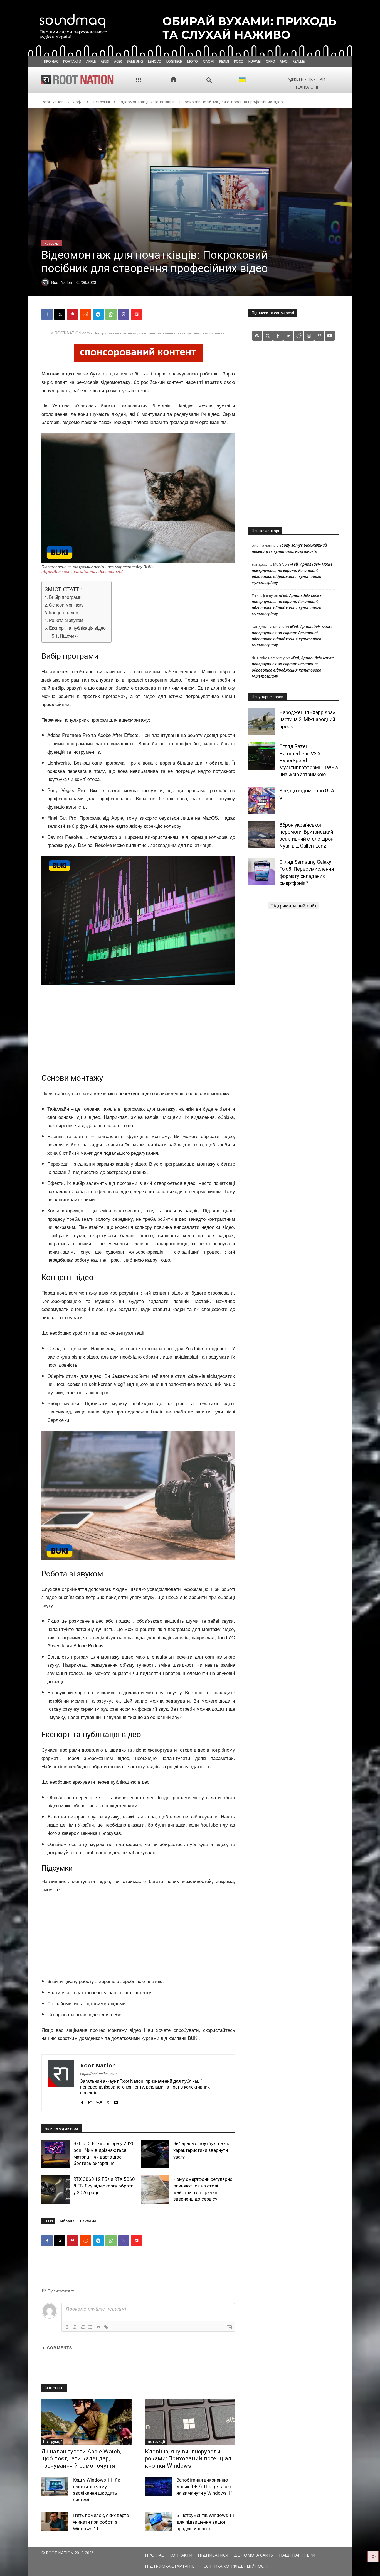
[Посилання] (106, 2327)
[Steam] (99, 2101)
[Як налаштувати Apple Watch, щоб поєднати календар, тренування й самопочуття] (87, 2422)
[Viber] (124, 314)
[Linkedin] (288, 336)
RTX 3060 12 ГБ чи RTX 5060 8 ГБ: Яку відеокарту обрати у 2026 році (104, 2186)
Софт (78, 102)
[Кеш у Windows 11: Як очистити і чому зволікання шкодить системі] (55, 2486)
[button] (209, 80)
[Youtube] (116, 2101)
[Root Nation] (61, 2083)
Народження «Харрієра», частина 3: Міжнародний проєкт (308, 719)
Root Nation (53, 102)
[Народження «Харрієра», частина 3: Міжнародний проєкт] (262, 722)
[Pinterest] (73, 314)
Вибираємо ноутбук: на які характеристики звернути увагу (202, 2150)
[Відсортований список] (83, 2327)
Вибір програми (65, 597)
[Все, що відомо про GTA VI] (262, 800)
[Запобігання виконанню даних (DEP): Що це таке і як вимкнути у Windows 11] (158, 2486)
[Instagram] (90, 2101)
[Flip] (137, 314)
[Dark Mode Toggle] (373, 2557)
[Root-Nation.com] (78, 80)
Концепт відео (64, 612)
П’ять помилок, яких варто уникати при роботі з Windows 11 (101, 2522)
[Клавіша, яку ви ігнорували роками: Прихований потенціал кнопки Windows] (190, 2422)
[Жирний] (67, 2327)
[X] (60, 314)
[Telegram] (98, 314)
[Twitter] (267, 336)
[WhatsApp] (111, 314)
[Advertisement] (138, 1027)
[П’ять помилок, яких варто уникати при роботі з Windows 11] (55, 2522)
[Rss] (257, 336)
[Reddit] (299, 336)
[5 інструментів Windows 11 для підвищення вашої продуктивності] (158, 2522)
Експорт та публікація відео (77, 628)
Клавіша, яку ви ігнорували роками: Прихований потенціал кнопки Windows (188, 2458)
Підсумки (69, 636)
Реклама (88, 2221)
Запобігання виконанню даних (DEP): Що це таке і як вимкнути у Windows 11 (205, 2487)
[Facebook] (47, 314)
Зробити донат (293, 905)
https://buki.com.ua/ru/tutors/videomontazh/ (82, 571)
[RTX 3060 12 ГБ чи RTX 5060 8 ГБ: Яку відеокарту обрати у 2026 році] (55, 2190)
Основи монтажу (66, 605)
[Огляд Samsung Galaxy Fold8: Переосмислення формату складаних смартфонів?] (262, 871)
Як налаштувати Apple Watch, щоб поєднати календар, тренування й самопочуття (81, 2458)
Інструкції (101, 102)
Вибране (66, 2221)
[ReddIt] (85, 314)
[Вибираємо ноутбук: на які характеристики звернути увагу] (155, 2154)
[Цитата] (98, 2327)
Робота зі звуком (66, 620)
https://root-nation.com (98, 2073)
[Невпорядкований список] (90, 2327)
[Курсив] (75, 2327)
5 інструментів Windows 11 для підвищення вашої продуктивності (206, 2522)
